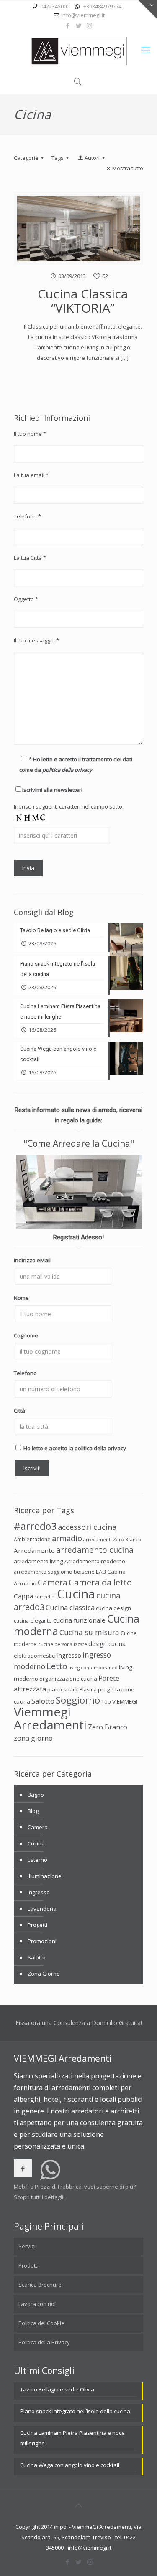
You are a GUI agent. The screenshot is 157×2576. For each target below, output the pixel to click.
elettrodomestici (35, 1656)
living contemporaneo (93, 1668)
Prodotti (28, 2265)
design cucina (107, 1643)
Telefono (25, 1373)
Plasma (88, 1690)
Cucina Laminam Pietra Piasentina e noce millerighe (72, 2438)
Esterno (37, 1860)
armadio (67, 1538)
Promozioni (42, 1941)
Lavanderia (42, 1909)
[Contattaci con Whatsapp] (50, 2176)
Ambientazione (32, 1539)
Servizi (27, 2246)
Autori (92, 158)
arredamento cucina (95, 1550)
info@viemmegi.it (83, 15)
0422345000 (55, 6)
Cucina (76, 1594)
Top (106, 1702)
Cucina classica (70, 1607)
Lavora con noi (37, 2304)
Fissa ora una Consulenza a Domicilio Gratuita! (79, 2023)
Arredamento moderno (95, 1561)
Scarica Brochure (40, 2285)
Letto (57, 1666)
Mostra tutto (128, 168)
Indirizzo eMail (32, 1260)
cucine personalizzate (63, 1644)
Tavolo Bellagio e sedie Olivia (57, 2389)
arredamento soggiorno (43, 1572)
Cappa (23, 1596)
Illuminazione (45, 1876)
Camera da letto (100, 1582)
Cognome (26, 1335)
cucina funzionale (79, 1620)
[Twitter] (78, 25)
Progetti (37, 1925)
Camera (53, 1583)
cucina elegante (33, 1621)
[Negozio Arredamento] (79, 51)
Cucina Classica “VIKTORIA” (83, 301)
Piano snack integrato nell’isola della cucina (75, 2411)
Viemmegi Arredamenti (50, 1718)
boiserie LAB (90, 1572)
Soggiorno (78, 1700)
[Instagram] (89, 25)
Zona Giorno (44, 1974)
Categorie (26, 158)
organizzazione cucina (68, 1679)
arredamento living (39, 1561)
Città (19, 1411)
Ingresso (69, 1655)
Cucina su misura (89, 1632)
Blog (33, 1811)
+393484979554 (102, 6)
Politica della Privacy (44, 2342)
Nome (21, 1298)
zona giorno (33, 1738)
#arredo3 (35, 1526)
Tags (58, 158)
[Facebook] (68, 25)
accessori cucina (87, 1527)
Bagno (36, 1795)
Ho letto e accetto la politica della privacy (75, 1448)
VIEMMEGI (125, 1701)
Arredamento (34, 1550)
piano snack (63, 1689)
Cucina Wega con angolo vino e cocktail (70, 2465)
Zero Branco (108, 1727)
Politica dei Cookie (41, 2323)
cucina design (113, 1608)
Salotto (43, 1701)
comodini (45, 1597)
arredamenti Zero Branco (112, 1540)
